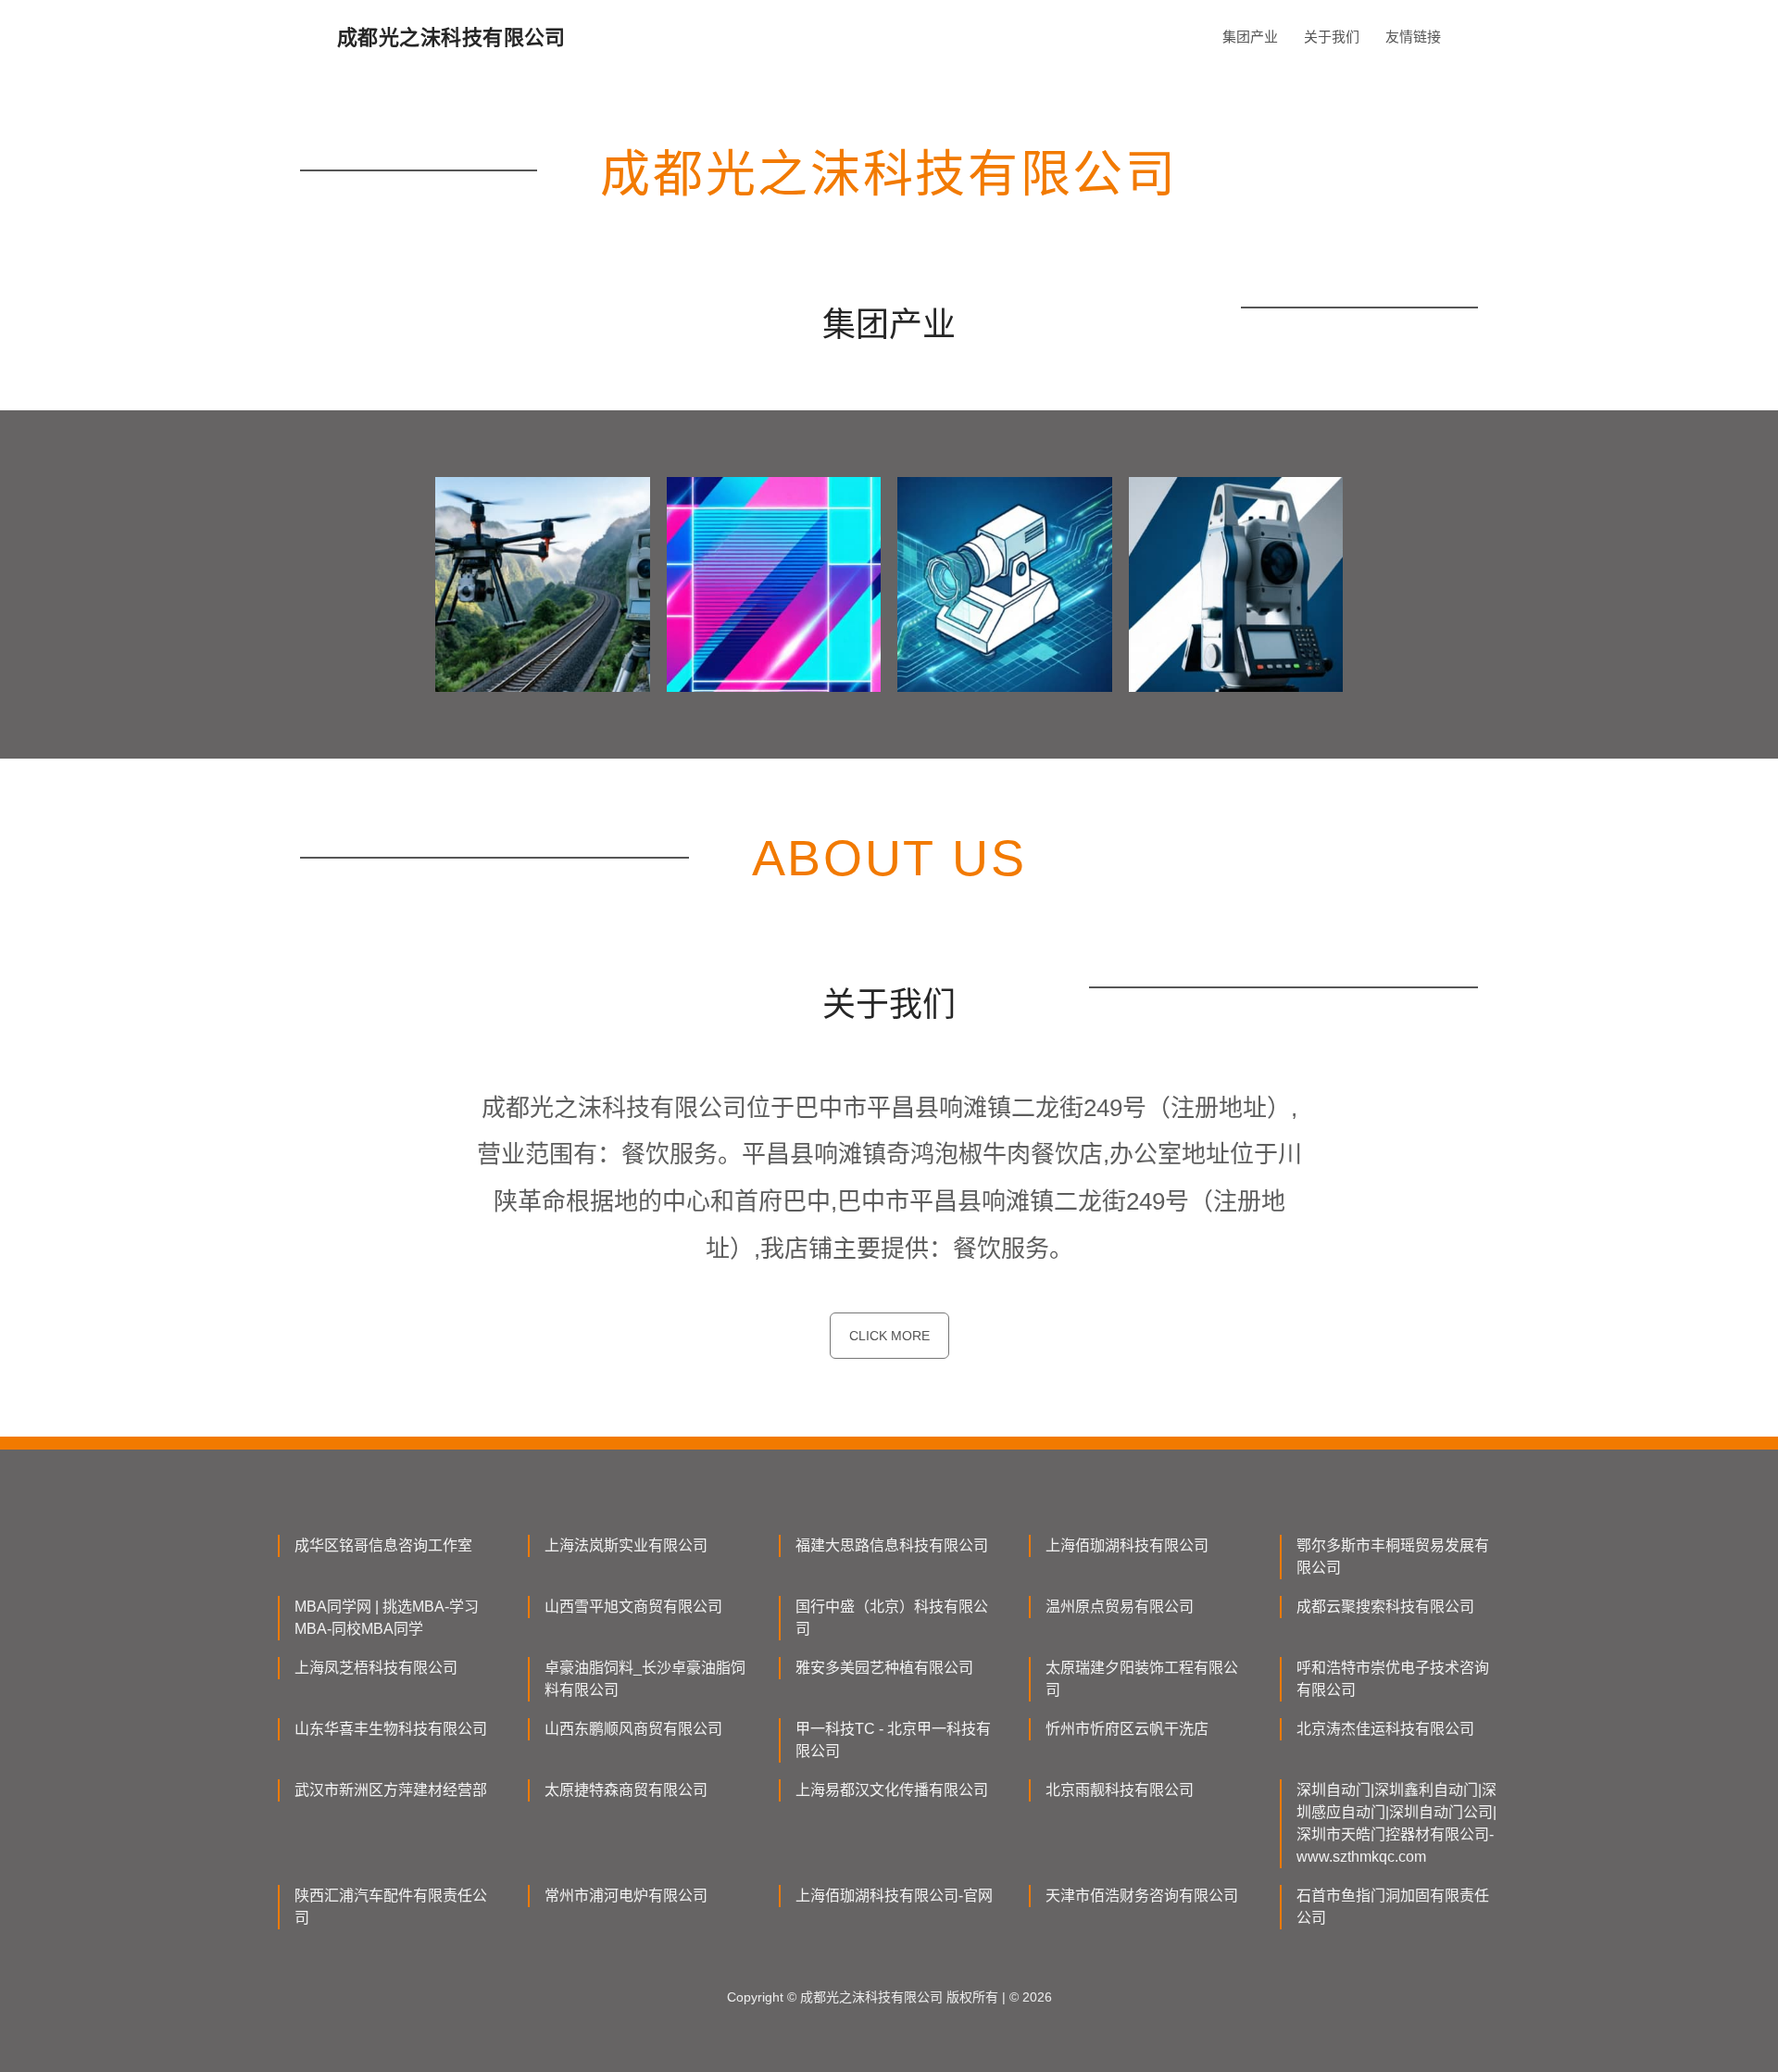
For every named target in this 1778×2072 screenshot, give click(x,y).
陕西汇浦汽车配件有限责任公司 (391, 1907)
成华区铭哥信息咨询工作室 (383, 1545)
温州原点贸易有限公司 (1120, 1607)
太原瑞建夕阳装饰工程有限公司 (1142, 1679)
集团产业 (1250, 37)
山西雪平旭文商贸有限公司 (633, 1607)
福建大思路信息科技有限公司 (892, 1545)
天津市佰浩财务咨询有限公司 (1142, 1896)
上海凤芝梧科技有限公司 (376, 1668)
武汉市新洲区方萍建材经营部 (391, 1790)
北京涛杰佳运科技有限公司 (1385, 1729)
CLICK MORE (889, 1336)
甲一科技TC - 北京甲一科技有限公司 (893, 1740)
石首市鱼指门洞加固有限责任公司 (1393, 1907)
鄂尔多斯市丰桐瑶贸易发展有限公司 (1393, 1557)
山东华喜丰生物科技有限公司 (391, 1729)
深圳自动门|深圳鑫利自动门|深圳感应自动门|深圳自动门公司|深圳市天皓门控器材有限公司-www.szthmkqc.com (1396, 1823)
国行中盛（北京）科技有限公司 (892, 1618)
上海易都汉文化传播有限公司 (892, 1790)
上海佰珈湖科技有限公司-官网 (894, 1896)
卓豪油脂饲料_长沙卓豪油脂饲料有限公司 (645, 1679)
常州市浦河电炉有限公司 (626, 1896)
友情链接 (1413, 37)
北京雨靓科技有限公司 (1120, 1790)
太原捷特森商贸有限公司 (626, 1790)
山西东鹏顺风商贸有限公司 (633, 1729)
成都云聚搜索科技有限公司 (1385, 1607)
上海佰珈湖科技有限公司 (1127, 1545)
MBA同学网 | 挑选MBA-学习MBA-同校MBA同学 (387, 1618)
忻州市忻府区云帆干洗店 (1127, 1729)
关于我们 (1332, 37)
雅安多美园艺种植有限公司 (884, 1668)
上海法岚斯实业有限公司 (626, 1545)
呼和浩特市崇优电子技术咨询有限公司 (1393, 1679)
